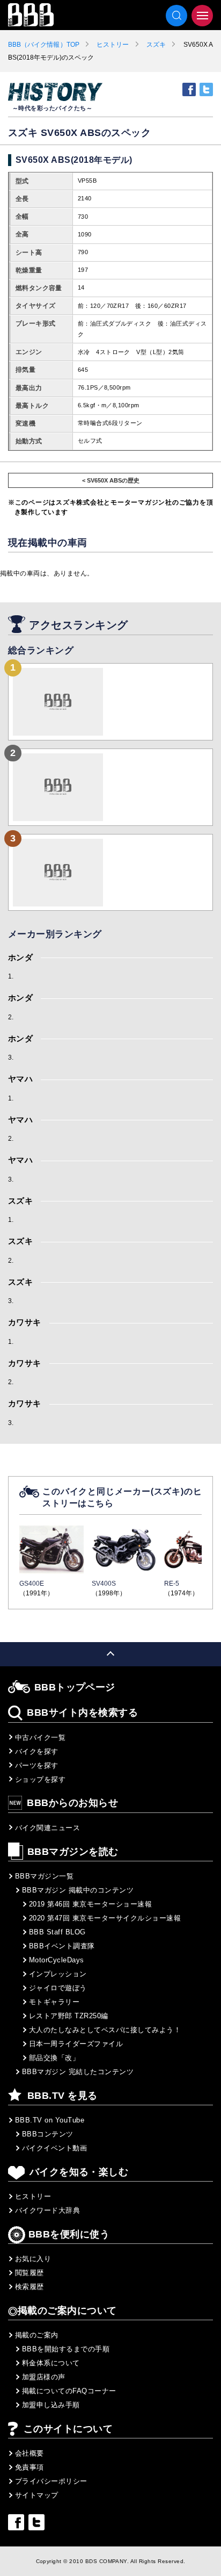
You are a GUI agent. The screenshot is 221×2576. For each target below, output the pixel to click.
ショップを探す (40, 1779)
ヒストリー (113, 45)
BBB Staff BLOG (57, 1932)
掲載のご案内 (37, 2335)
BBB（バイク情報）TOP (44, 45)
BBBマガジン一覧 (44, 1876)
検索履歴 (30, 2287)
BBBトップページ (75, 1687)
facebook (189, 89)
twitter (206, 89)
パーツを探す (37, 1765)
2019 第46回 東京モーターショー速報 (90, 1904)
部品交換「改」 (54, 2058)
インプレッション (58, 1974)
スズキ (156, 45)
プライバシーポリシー (51, 2481)
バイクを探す (37, 1751)
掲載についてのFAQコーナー (69, 2391)
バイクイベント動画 (54, 2148)
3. (11, 1057)
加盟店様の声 (44, 2377)
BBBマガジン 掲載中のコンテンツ (78, 1890)
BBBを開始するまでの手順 (66, 2349)
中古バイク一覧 (40, 1737)
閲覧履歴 (30, 2273)
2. (11, 1017)
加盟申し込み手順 (51, 2405)
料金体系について (51, 2363)
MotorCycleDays (57, 1960)
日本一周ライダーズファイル (76, 2044)
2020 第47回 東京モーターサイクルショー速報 (105, 1918)
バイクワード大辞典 (47, 2210)
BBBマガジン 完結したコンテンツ (78, 2072)
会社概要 (30, 2453)
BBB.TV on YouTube (50, 2120)
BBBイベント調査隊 (62, 1946)
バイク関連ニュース (47, 1828)
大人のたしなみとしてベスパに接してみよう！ (105, 2030)
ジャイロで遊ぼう (58, 1988)
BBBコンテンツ (48, 2134)
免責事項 (30, 2467)
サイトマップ (37, 2495)
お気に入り (33, 2259)
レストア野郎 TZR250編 (69, 2016)
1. (11, 976)
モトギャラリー (54, 2002)
